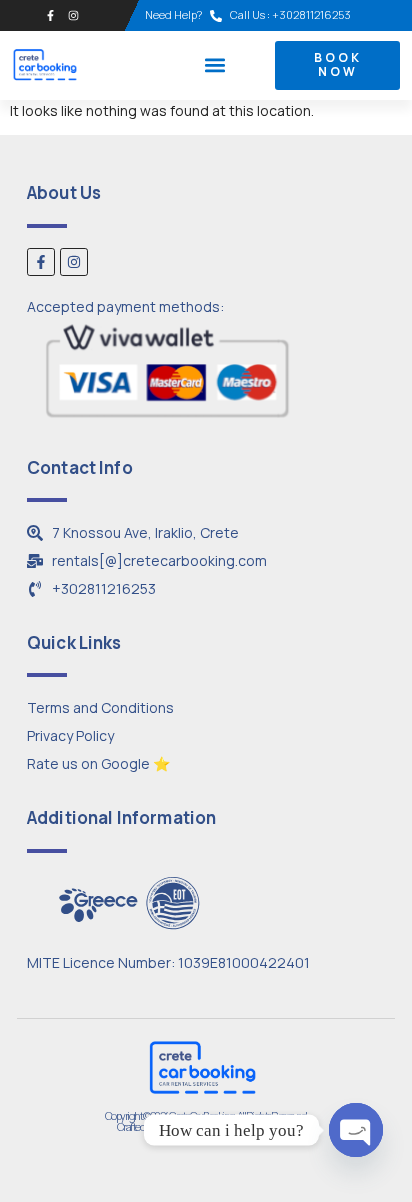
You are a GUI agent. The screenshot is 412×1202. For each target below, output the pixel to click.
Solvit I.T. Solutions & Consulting (240, 1126)
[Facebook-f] (50, 15)
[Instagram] (73, 15)
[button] (215, 65)
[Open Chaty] (356, 1130)
